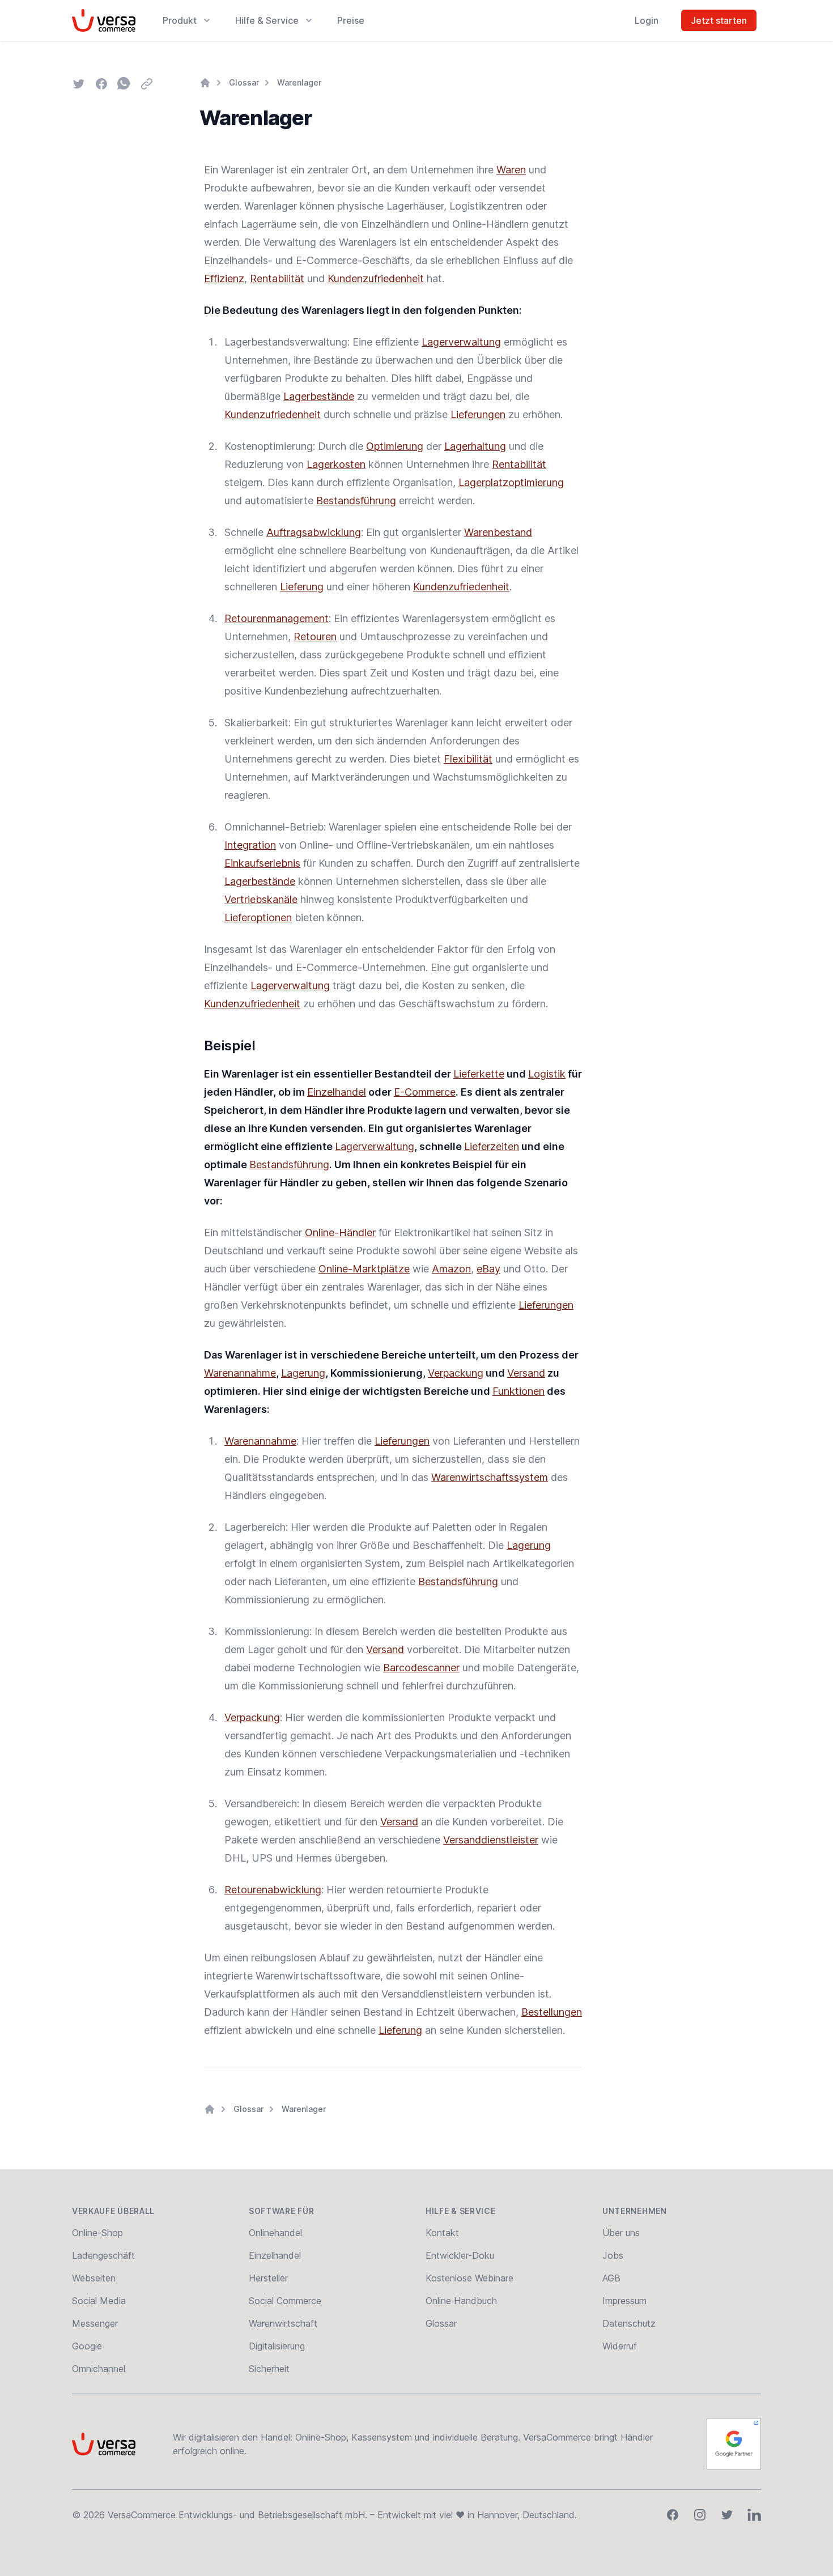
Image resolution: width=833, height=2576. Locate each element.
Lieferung (302, 587)
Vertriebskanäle (261, 899)
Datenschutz (629, 2323)
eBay (488, 1269)
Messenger (95, 2323)
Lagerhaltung (475, 446)
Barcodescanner (421, 1668)
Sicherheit (269, 2369)
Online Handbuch (461, 2301)
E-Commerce (425, 1092)
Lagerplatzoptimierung (511, 482)
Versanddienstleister (491, 1840)
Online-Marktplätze (364, 1269)
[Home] (205, 83)
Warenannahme (240, 1373)
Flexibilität (468, 759)
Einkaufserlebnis (262, 863)
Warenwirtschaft (283, 2323)
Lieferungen (478, 414)
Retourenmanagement (277, 618)
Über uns (621, 2233)
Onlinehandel (275, 2233)
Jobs (613, 2255)
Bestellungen (552, 2012)
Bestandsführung (356, 501)
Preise (351, 20)
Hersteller (268, 2278)
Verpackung (456, 1373)
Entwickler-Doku (460, 2255)
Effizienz (224, 278)
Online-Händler (340, 1232)
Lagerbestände (319, 396)
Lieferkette (479, 1074)
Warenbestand (498, 532)
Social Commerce (285, 2301)
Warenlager (299, 82)
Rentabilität (277, 278)
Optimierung (395, 446)
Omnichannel (99, 2369)
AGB (611, 2278)
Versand (526, 1373)
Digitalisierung (277, 2346)
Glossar (244, 82)
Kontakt (442, 2233)
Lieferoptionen (258, 917)
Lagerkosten (336, 464)
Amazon (451, 1269)
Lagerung (303, 1373)
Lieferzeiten (492, 1146)
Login (647, 20)
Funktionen (518, 1391)
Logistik (547, 1074)
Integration (250, 845)
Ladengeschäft (103, 2255)
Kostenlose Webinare (469, 2278)
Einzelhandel (337, 1092)
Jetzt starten (719, 20)
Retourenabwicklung (273, 1890)
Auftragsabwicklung (314, 532)
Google (87, 2346)
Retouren (315, 636)
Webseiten (94, 2278)
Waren (511, 170)
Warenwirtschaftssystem (490, 1477)
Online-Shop (97, 2233)
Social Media (99, 2301)
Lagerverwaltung (461, 342)
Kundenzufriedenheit (376, 278)
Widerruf (620, 2346)
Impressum (624, 2301)
